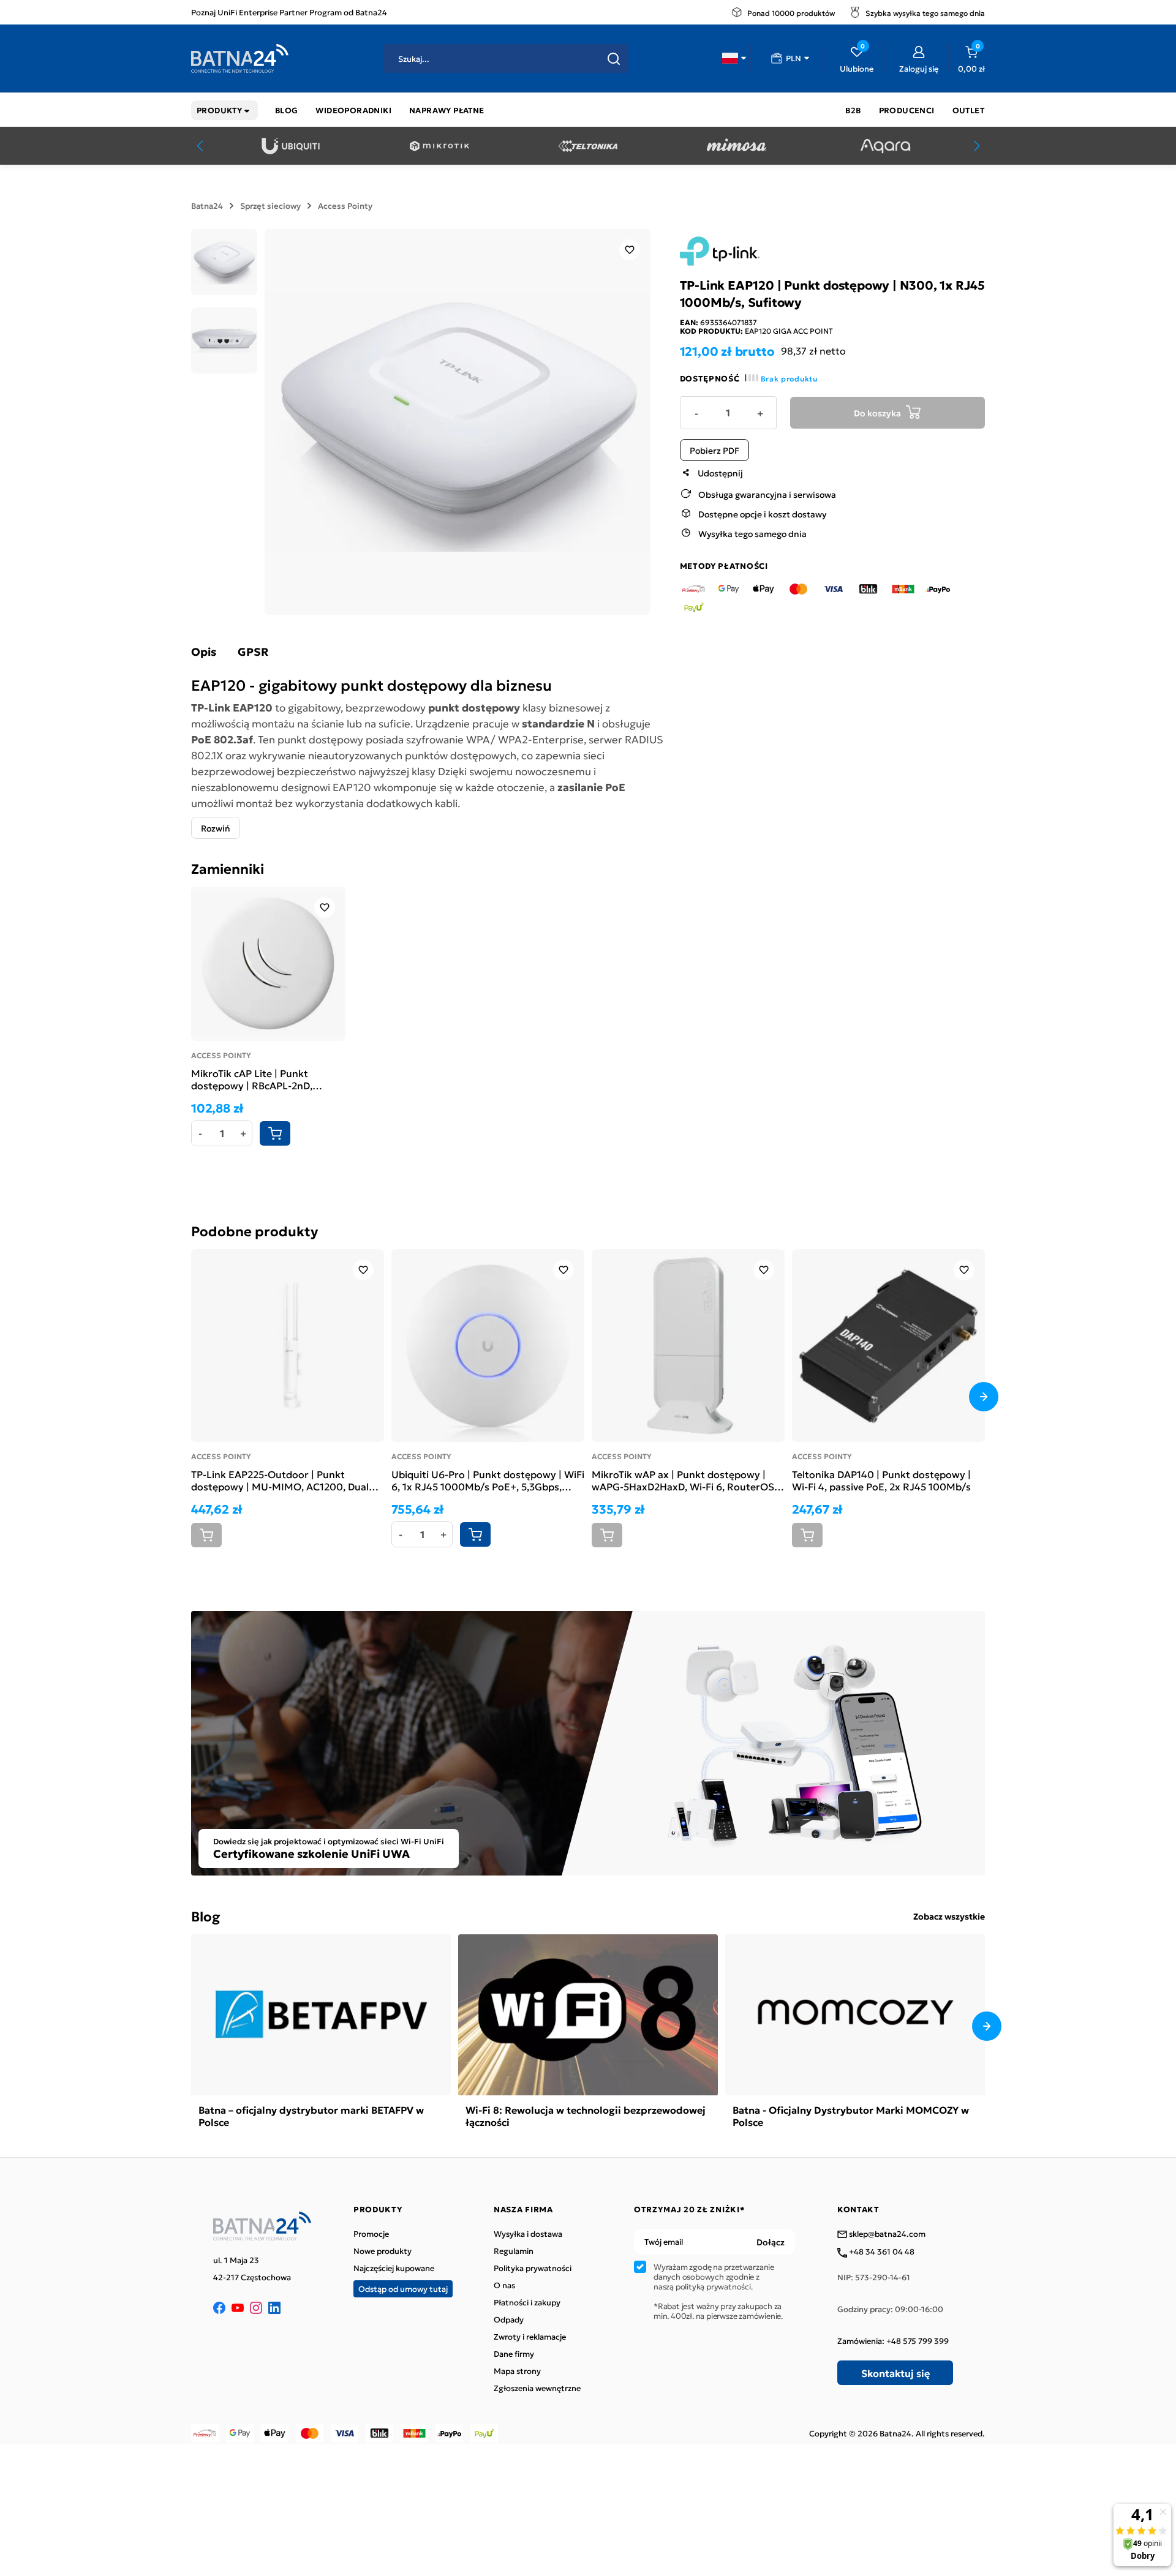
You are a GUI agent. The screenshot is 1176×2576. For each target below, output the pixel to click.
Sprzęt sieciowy (270, 206)
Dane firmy (514, 2354)
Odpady (509, 2319)
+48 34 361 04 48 (881, 2252)
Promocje (371, 2234)
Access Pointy (345, 206)
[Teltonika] (588, 146)
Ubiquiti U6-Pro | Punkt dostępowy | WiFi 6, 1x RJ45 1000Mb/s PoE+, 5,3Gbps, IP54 (488, 1480)
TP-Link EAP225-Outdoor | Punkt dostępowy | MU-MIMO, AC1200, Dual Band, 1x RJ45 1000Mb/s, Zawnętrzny (280, 1480)
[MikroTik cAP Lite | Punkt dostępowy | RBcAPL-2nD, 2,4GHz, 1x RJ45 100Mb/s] (268, 964)
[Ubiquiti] (291, 146)
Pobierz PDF (714, 449)
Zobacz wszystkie (949, 1916)
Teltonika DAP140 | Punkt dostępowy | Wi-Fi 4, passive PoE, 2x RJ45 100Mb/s (881, 1480)
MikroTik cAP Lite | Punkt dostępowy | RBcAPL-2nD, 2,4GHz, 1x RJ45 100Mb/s (252, 1079)
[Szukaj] (614, 59)
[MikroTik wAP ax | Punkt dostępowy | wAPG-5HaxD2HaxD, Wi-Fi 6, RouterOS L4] (688, 1346)
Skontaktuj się (895, 2373)
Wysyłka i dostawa (528, 2234)
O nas (504, 2285)
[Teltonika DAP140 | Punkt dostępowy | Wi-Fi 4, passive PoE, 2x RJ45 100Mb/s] (888, 1346)
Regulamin (514, 2251)
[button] (734, 58)
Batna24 (207, 206)
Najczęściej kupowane (394, 2268)
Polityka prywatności (533, 2268)
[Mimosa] (737, 146)
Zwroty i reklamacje (530, 2337)
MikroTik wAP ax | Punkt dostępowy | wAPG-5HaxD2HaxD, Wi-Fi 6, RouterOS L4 (683, 1480)
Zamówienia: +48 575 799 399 (893, 2341)
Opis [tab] (204, 652)
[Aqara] (885, 146)
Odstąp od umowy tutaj (403, 2289)
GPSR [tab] (253, 652)
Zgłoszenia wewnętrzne (537, 2388)
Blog (205, 1916)
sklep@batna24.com (886, 2234)
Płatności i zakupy (527, 2302)
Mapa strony (517, 2371)
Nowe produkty (383, 2251)
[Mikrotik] (439, 146)
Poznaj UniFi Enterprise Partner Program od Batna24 (289, 12)
